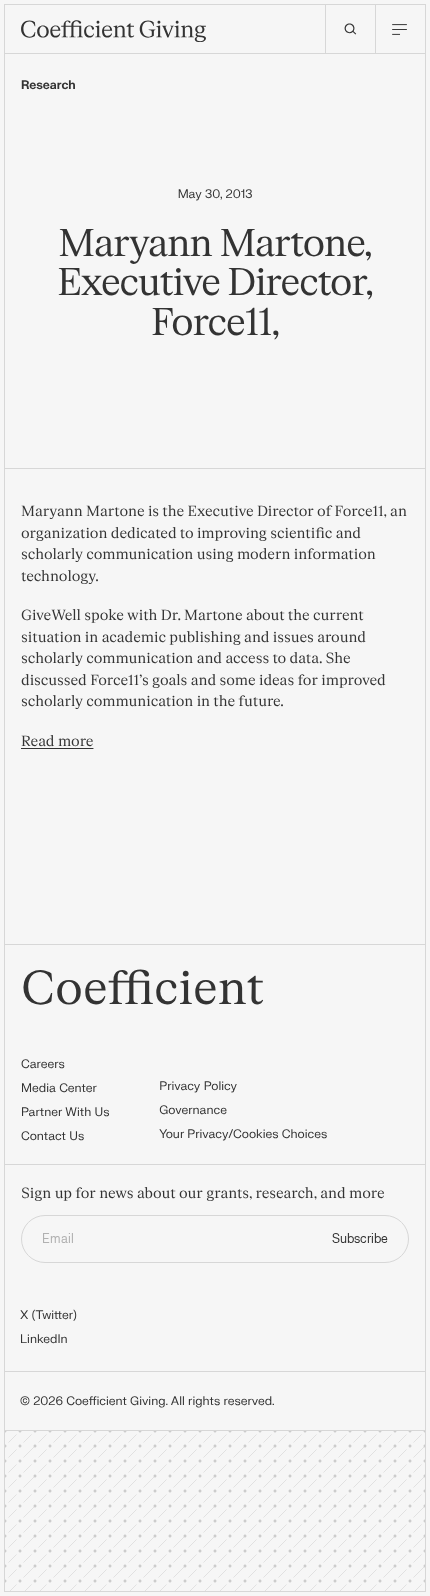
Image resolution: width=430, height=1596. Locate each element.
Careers (43, 1064)
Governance (193, 1110)
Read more (57, 741)
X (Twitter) (48, 1315)
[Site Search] (350, 29)
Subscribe (360, 1239)
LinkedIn (44, 1339)
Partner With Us (65, 1112)
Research (48, 85)
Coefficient (142, 989)
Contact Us (52, 1136)
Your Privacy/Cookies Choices (243, 1134)
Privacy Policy (198, 1086)
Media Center (59, 1088)
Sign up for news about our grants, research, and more (203, 1194)
